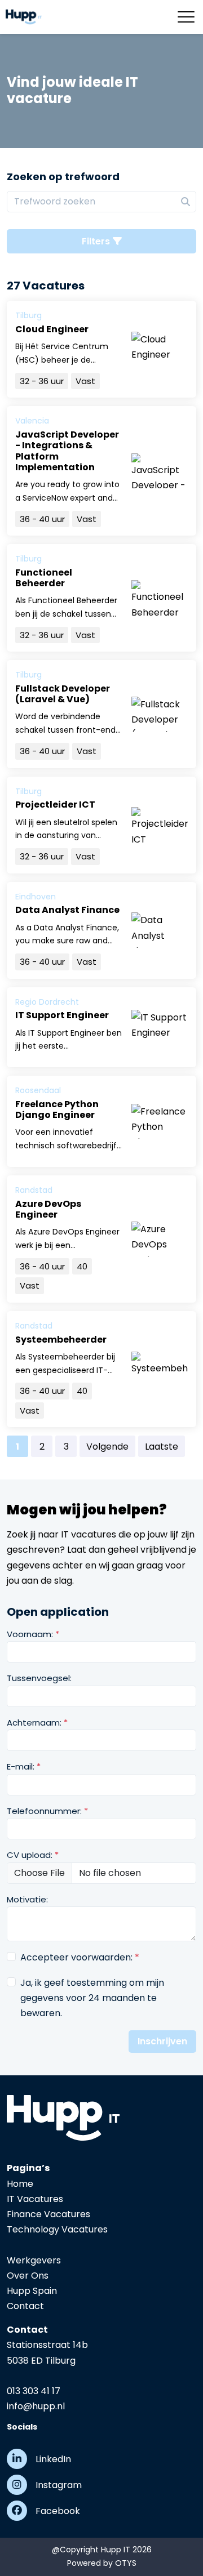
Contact (25, 2306)
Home (20, 2184)
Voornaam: (33, 1634)
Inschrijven (162, 2041)
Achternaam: (37, 1722)
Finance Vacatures (48, 2214)
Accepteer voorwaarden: (80, 1957)
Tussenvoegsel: (39, 1678)
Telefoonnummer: (47, 1811)
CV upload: (33, 1855)
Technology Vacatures (57, 2229)
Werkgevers (34, 2260)
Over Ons (28, 2276)
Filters (96, 241)
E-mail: (24, 1766)
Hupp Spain (32, 2291)
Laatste (162, 1447)
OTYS (126, 2563)
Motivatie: (27, 1899)
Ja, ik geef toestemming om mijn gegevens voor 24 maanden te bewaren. (92, 1998)
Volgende (107, 1447)
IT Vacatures (35, 2199)
